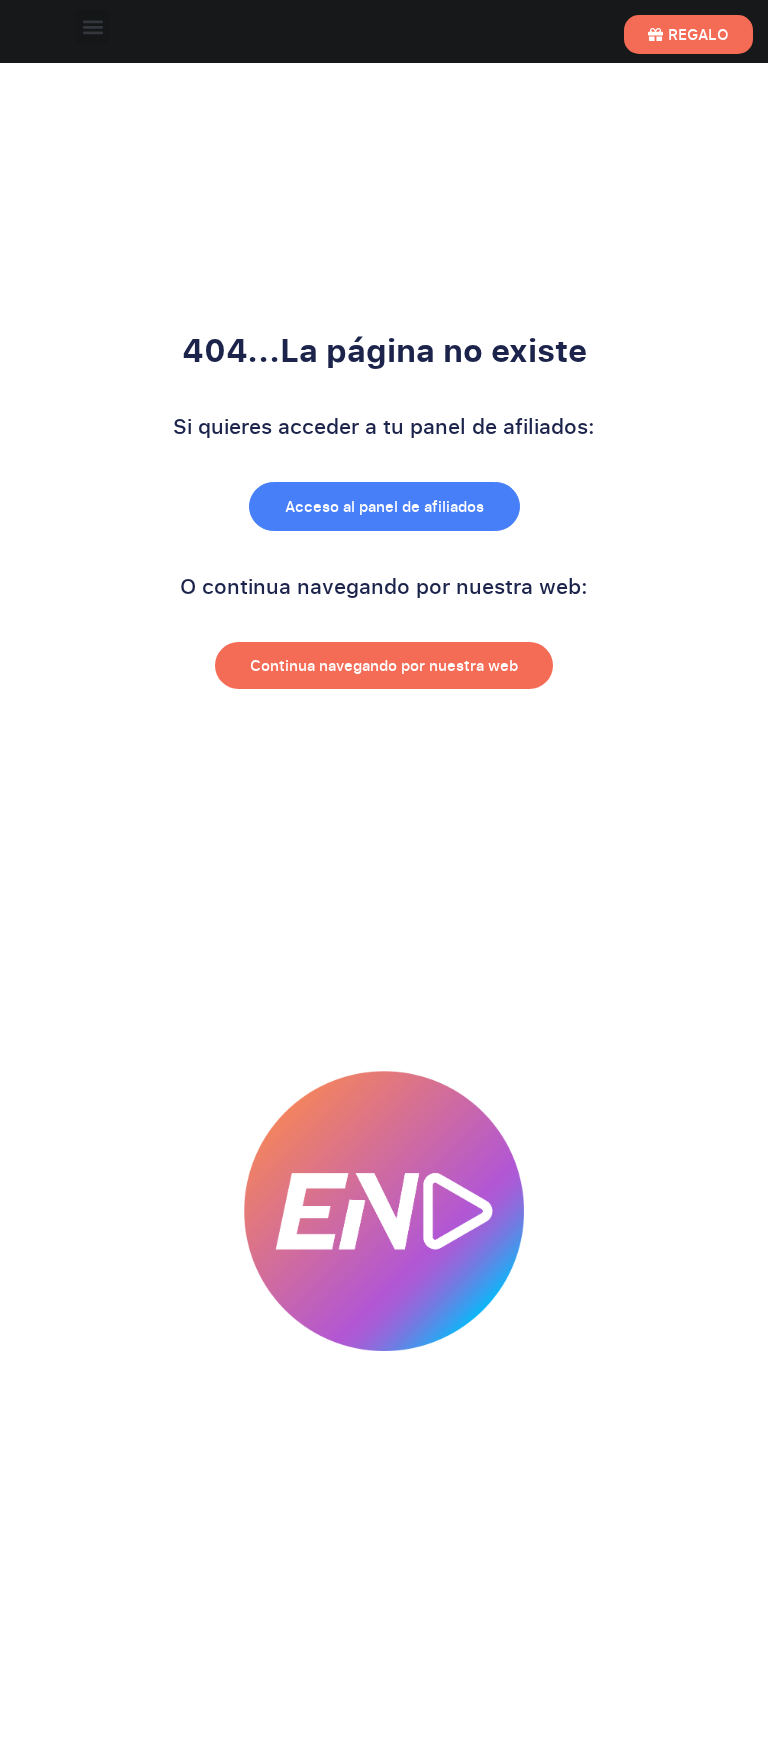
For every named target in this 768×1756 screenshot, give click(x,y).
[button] (92, 26)
